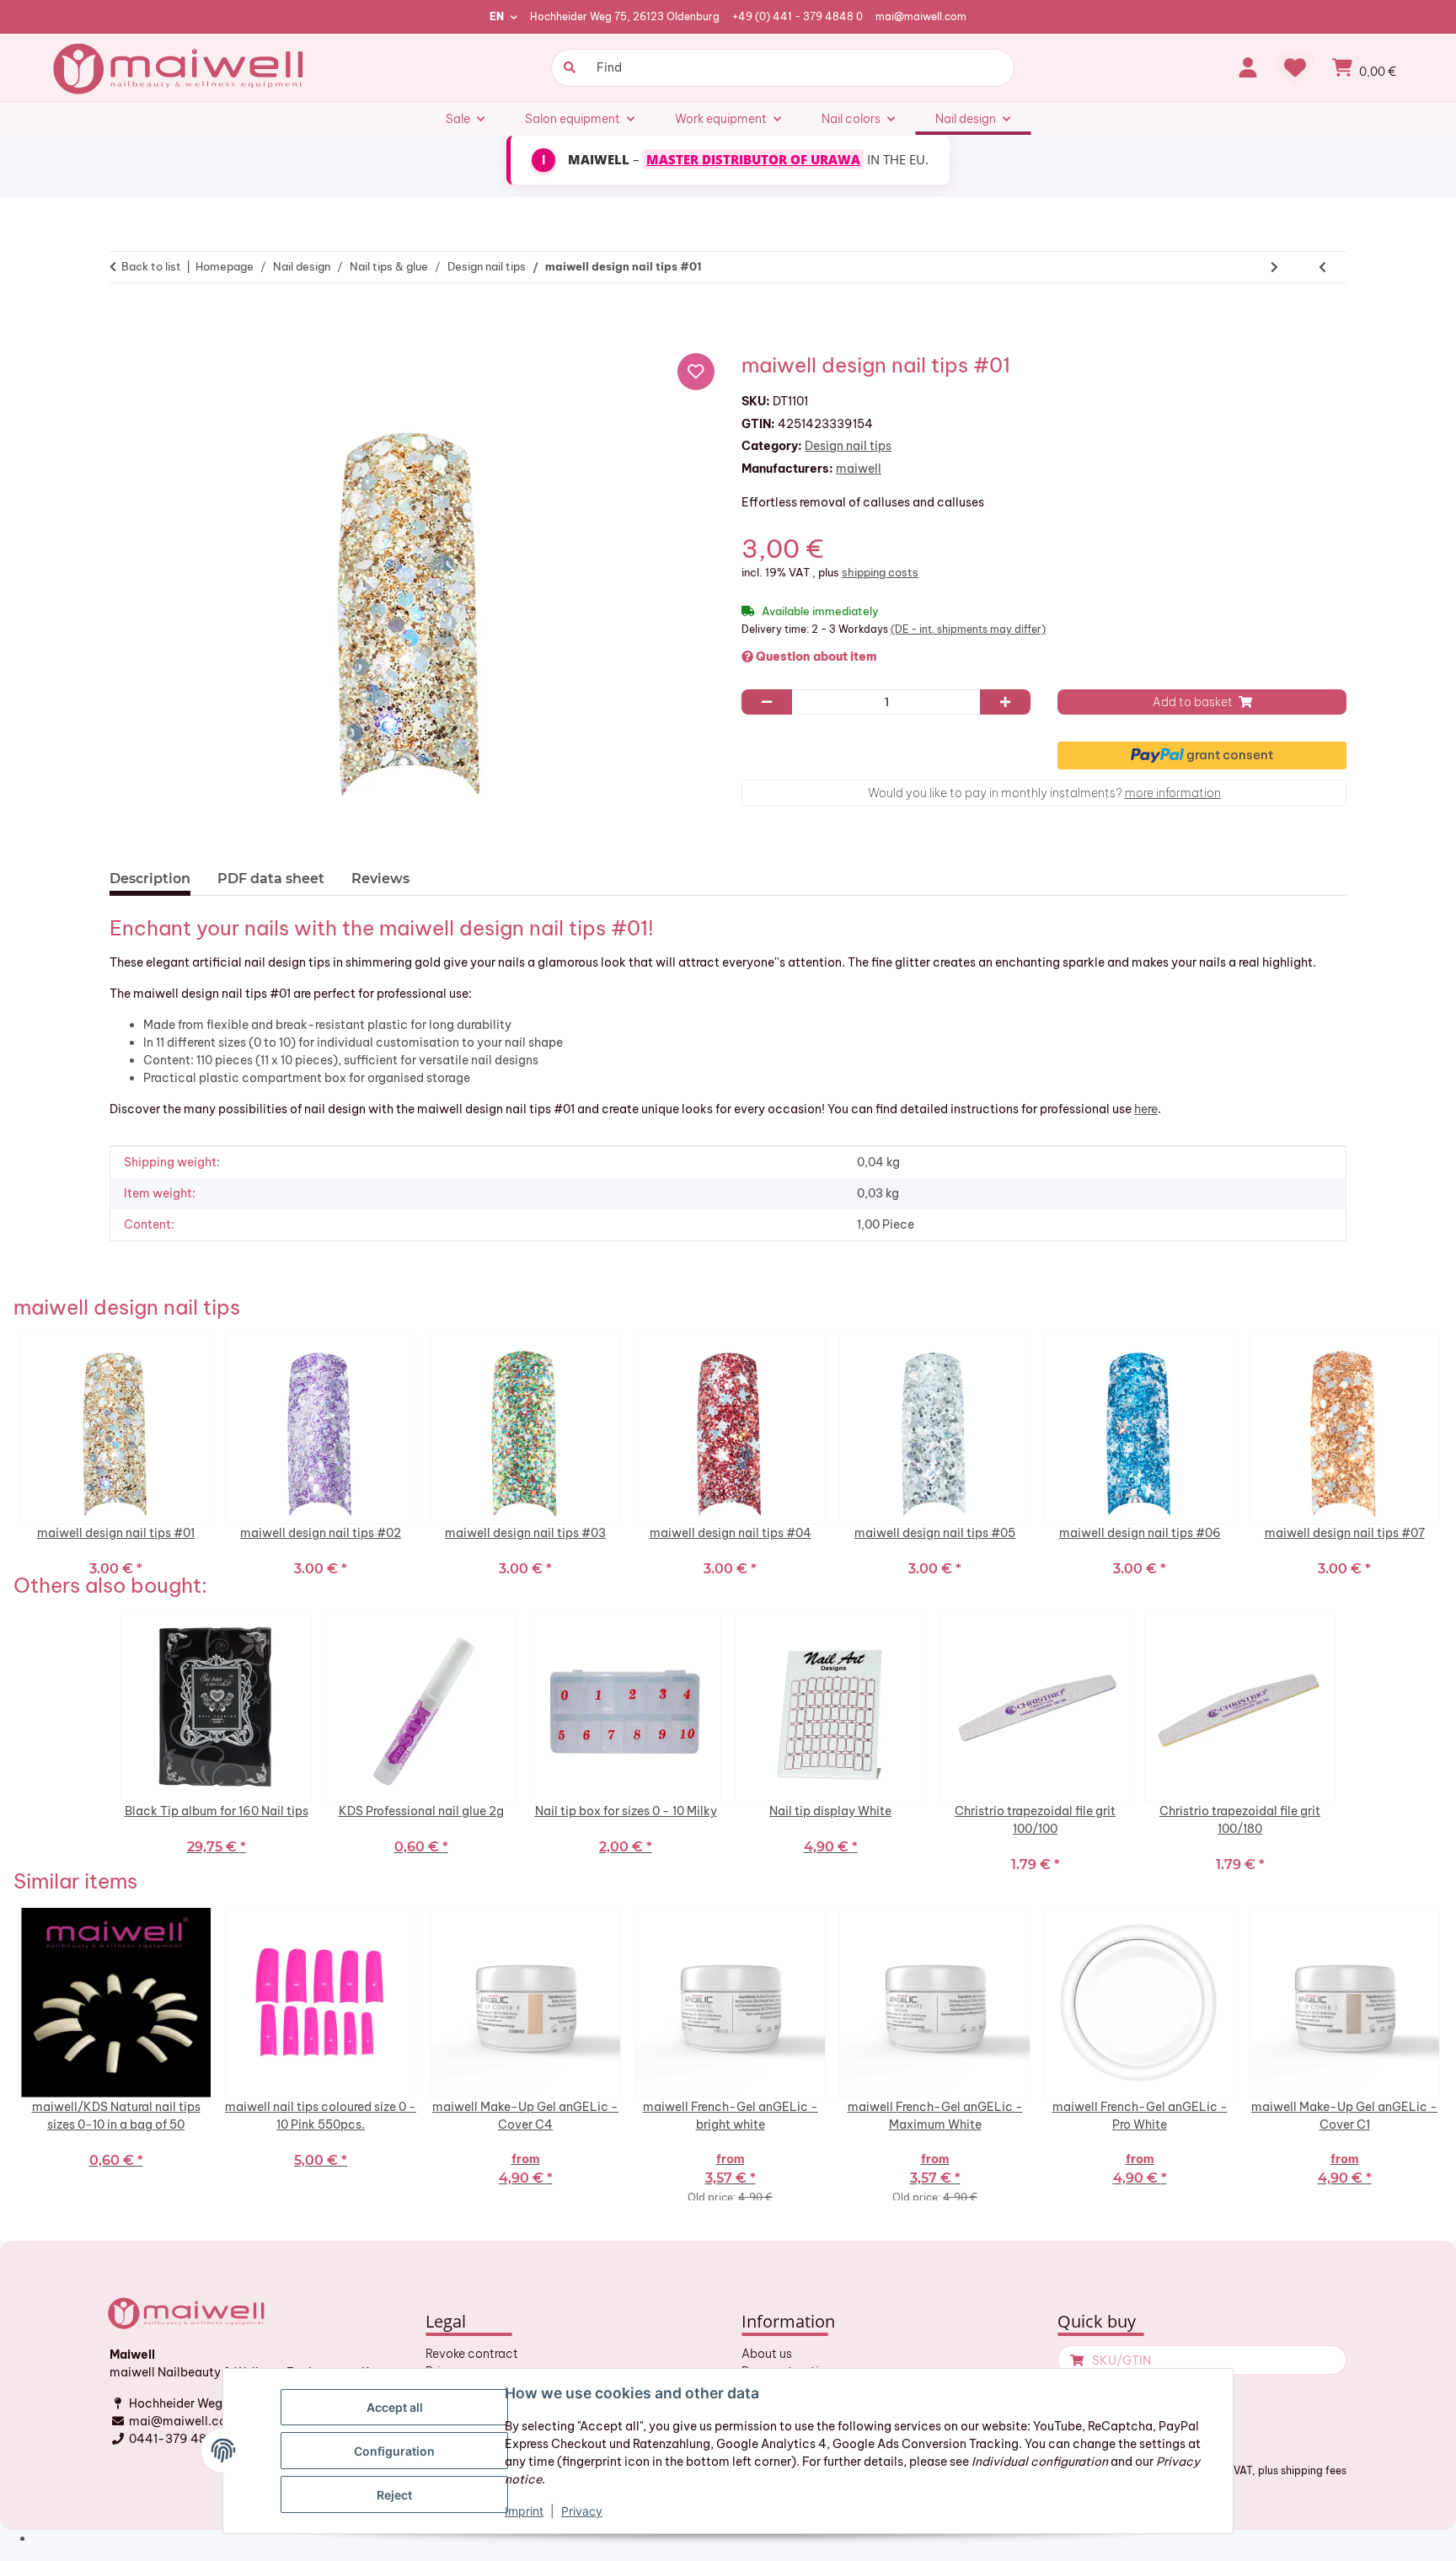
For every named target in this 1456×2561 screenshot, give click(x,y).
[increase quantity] (1005, 702)
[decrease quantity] (767, 702)
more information (1173, 793)
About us (767, 2354)
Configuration (394, 2451)
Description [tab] (150, 879)
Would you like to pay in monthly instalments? (1044, 793)
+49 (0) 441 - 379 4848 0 (798, 16)
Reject (394, 2495)
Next (1447, 1453)
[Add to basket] (130, 319)
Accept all (395, 2407)
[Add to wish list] (696, 372)
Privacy (582, 2511)
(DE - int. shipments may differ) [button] (968, 629)
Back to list (151, 266)
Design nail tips (848, 446)
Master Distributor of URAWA (753, 159)
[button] (1248, 67)
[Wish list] (1295, 67)
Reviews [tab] (380, 879)
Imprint (524, 2511)
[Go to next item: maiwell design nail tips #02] (1274, 267)
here (1146, 1109)
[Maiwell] (180, 67)
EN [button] (497, 16)
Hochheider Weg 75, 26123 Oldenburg (625, 16)
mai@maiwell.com (921, 16)
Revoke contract (472, 2354)
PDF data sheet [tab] (271, 879)
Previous (9, 1453)
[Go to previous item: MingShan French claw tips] (1322, 267)
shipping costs (880, 572)
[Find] (567, 68)
